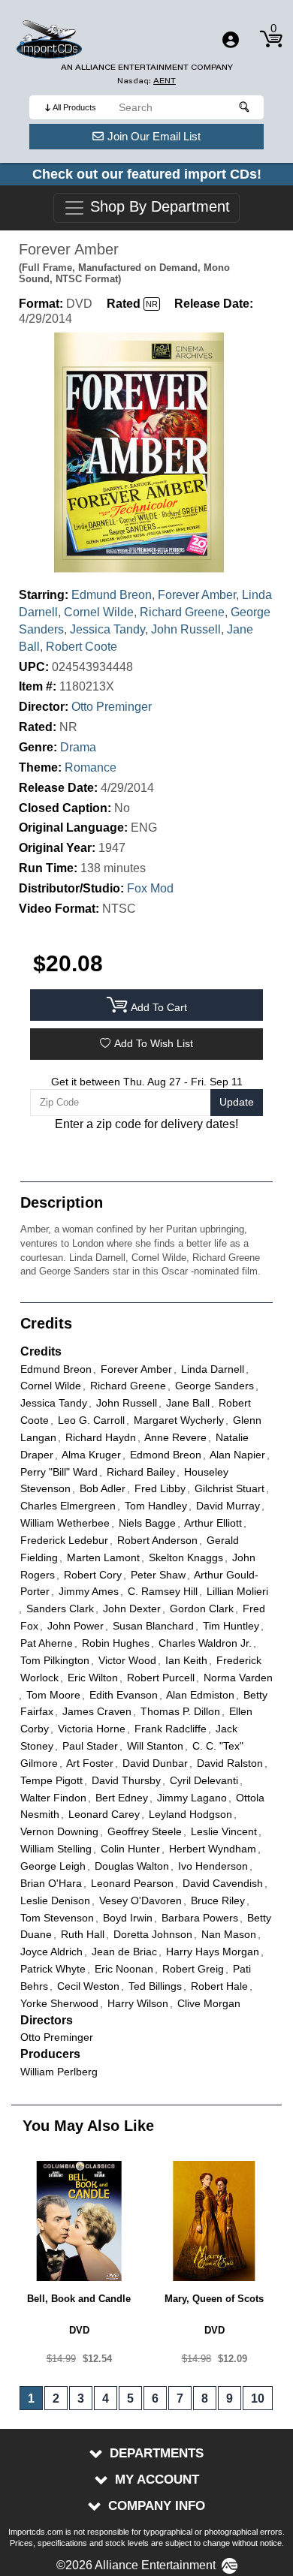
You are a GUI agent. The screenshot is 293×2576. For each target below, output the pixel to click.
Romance (91, 767)
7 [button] (180, 2398)
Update (237, 1102)
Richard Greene (182, 612)
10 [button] (258, 2398)
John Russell (186, 629)
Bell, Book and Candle (79, 2299)
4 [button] (106, 2398)
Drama (78, 747)
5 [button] (130, 2398)
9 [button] (230, 2398)
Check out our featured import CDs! (147, 174)
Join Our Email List (154, 136)
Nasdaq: (146, 81)
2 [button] (56, 2398)
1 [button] (31, 2398)
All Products (74, 107)
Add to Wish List (154, 1043)
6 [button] (155, 2398)
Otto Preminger (112, 707)
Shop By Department (158, 207)
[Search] (245, 107)
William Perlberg (59, 2072)
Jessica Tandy (107, 629)
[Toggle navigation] (231, 40)
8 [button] (205, 2398)
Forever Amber (197, 595)
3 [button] (81, 2398)
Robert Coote (82, 647)
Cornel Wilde (99, 612)
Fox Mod (150, 888)
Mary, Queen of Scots (214, 2299)
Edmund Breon (112, 595)
